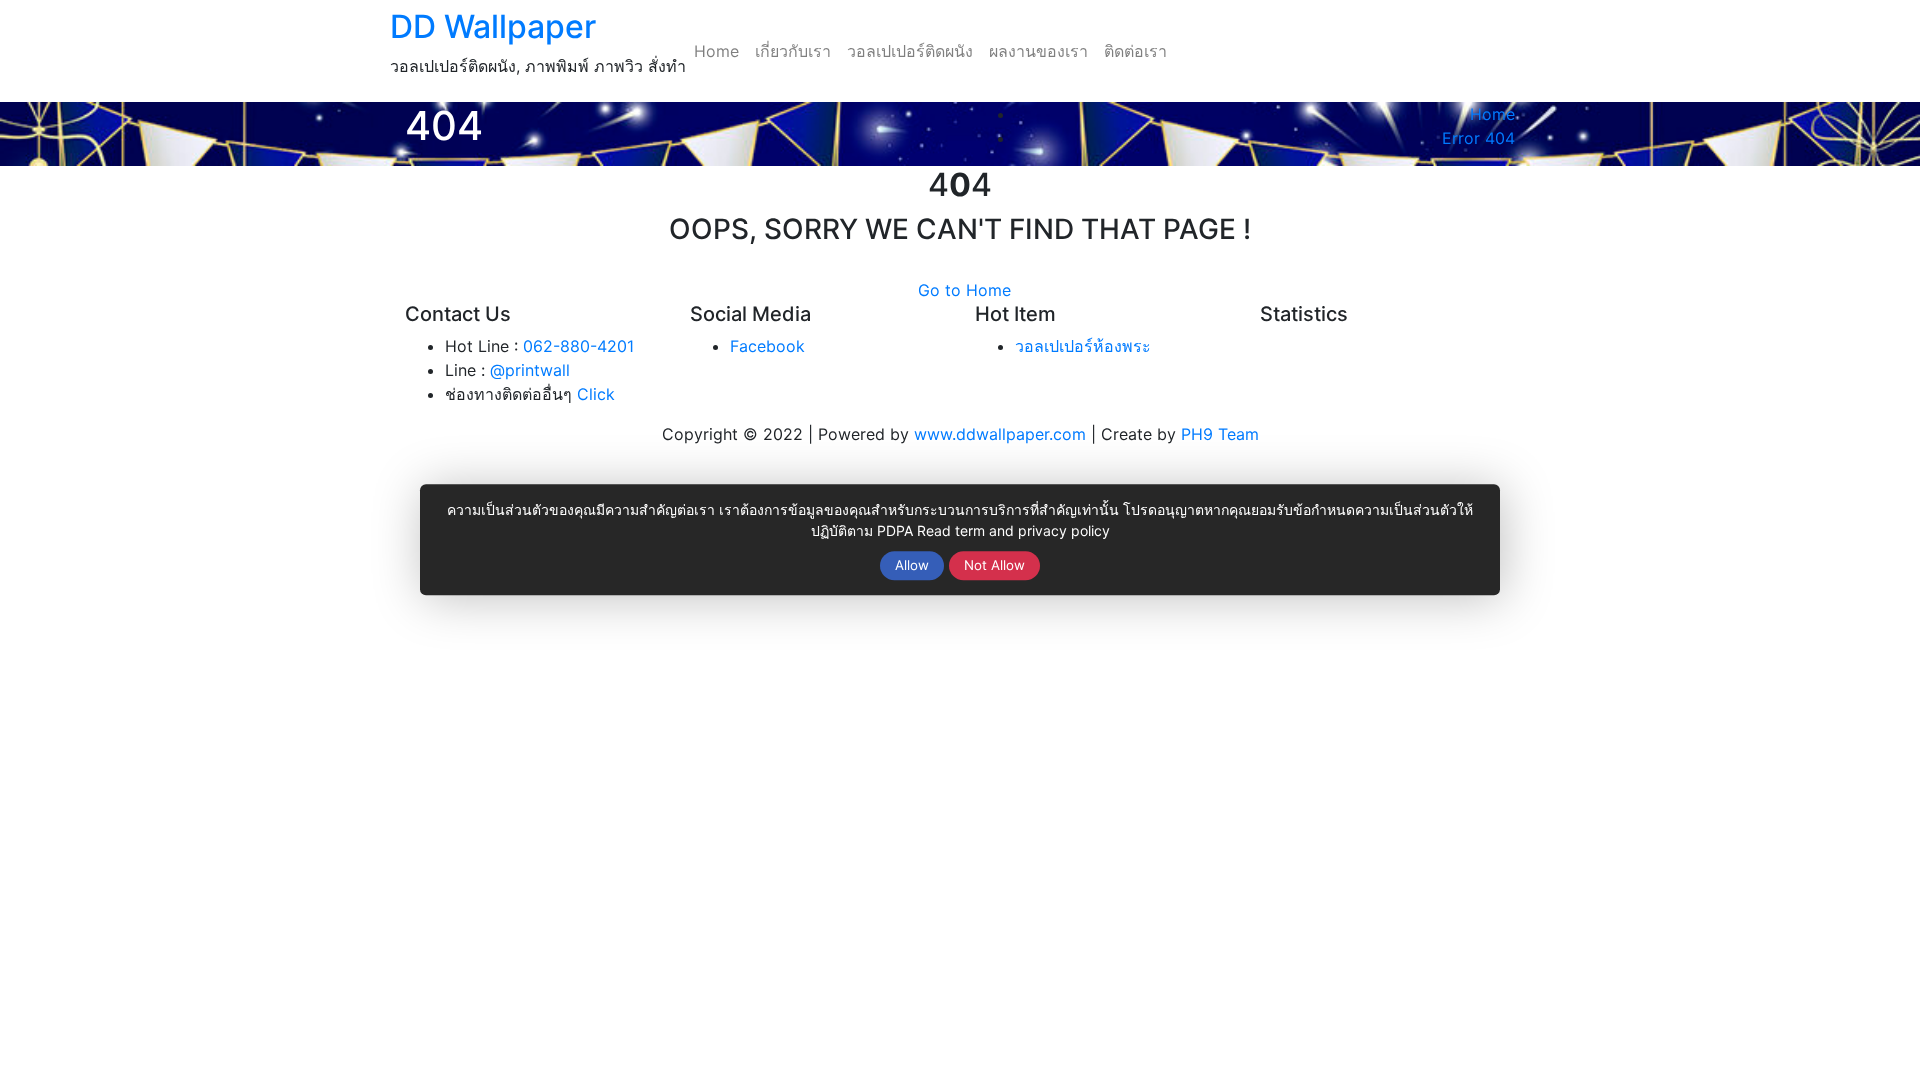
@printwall (530, 370)
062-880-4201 (578, 346)
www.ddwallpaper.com (1000, 434)
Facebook (767, 346)
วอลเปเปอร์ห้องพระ (1083, 346)
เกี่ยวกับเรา (793, 51)
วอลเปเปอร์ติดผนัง (910, 51)
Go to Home (964, 290)
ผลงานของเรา (1038, 51)
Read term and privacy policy (1013, 530)
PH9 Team (1220, 434)
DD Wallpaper (493, 26)
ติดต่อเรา (1135, 51)
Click (596, 394)
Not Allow (994, 565)
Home (716, 51)
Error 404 (1478, 138)
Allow (912, 565)
